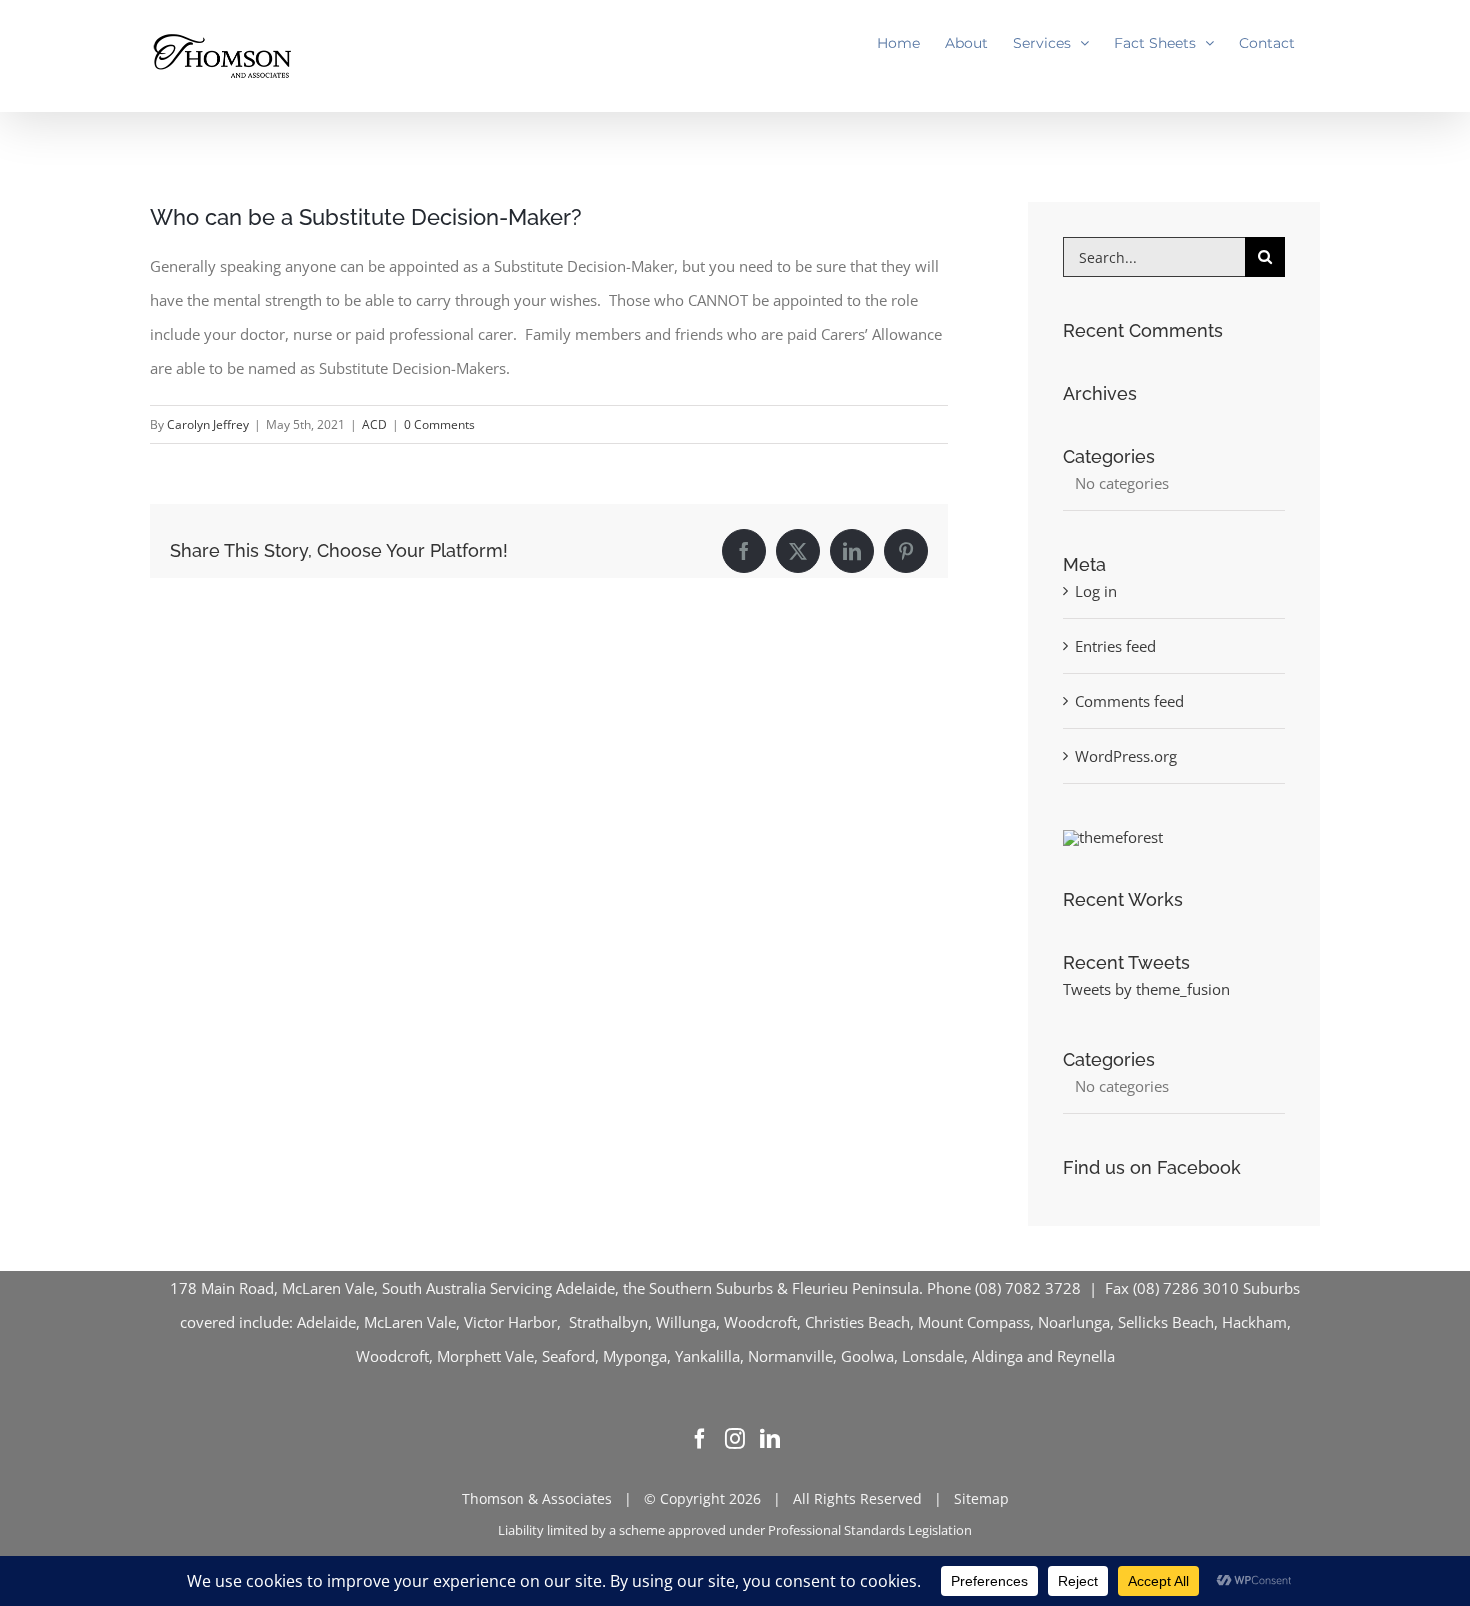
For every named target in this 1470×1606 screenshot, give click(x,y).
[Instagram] (735, 1439)
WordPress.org (1126, 756)
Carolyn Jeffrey (208, 424)
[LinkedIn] (770, 1439)
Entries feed (1115, 646)
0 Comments (439, 424)
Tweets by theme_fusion (1146, 989)
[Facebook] (700, 1439)
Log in (1096, 591)
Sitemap (981, 1498)
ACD (374, 424)
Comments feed (1129, 701)
